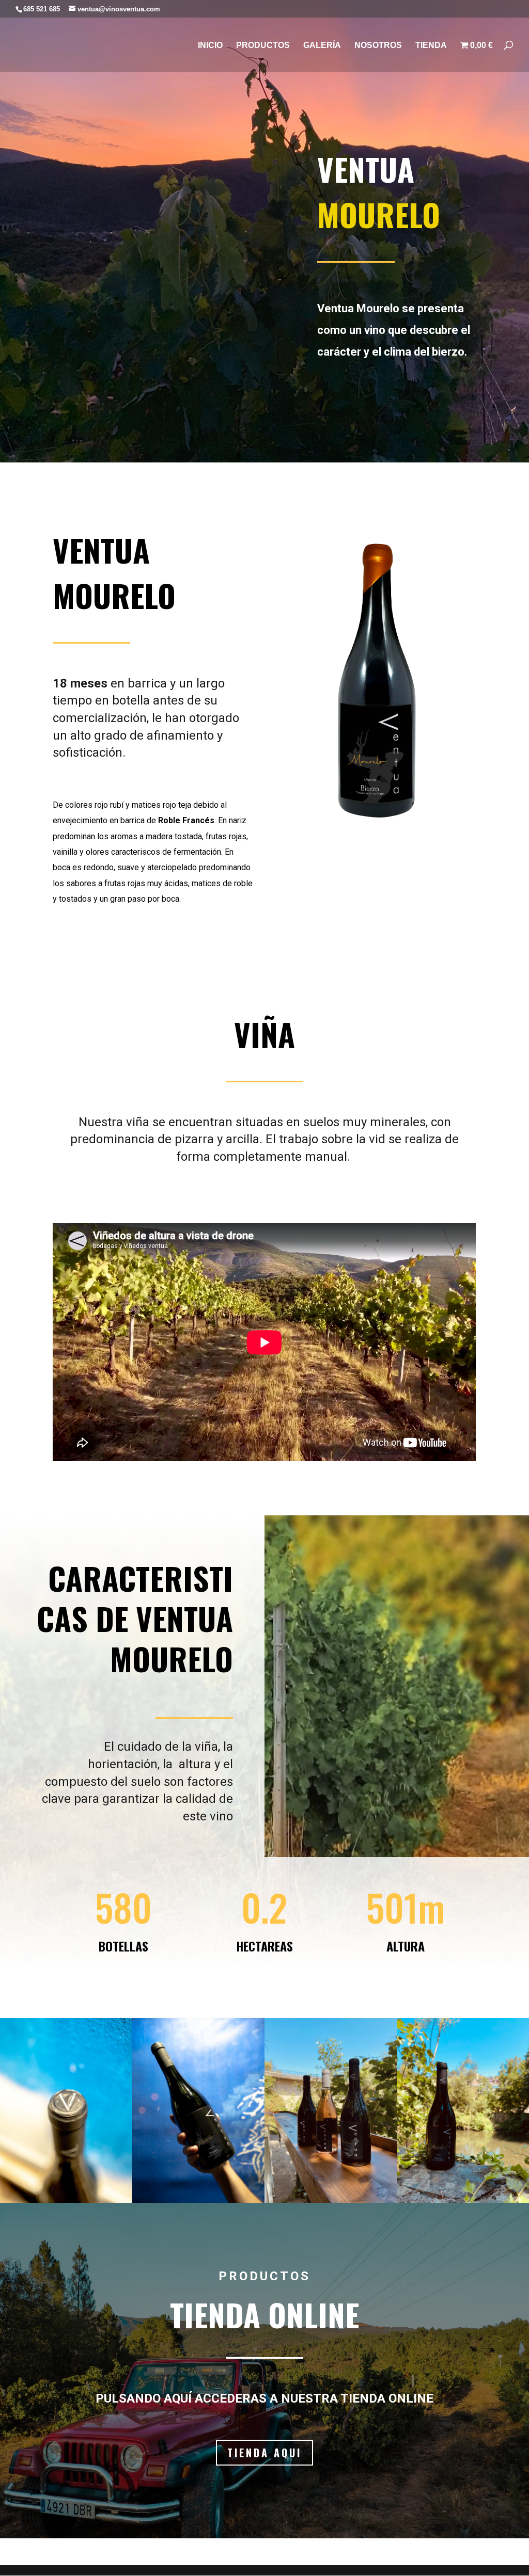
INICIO (210, 46)
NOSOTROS (378, 46)
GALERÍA (322, 46)
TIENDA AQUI (264, 2453)
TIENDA (431, 46)
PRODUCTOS (263, 46)
